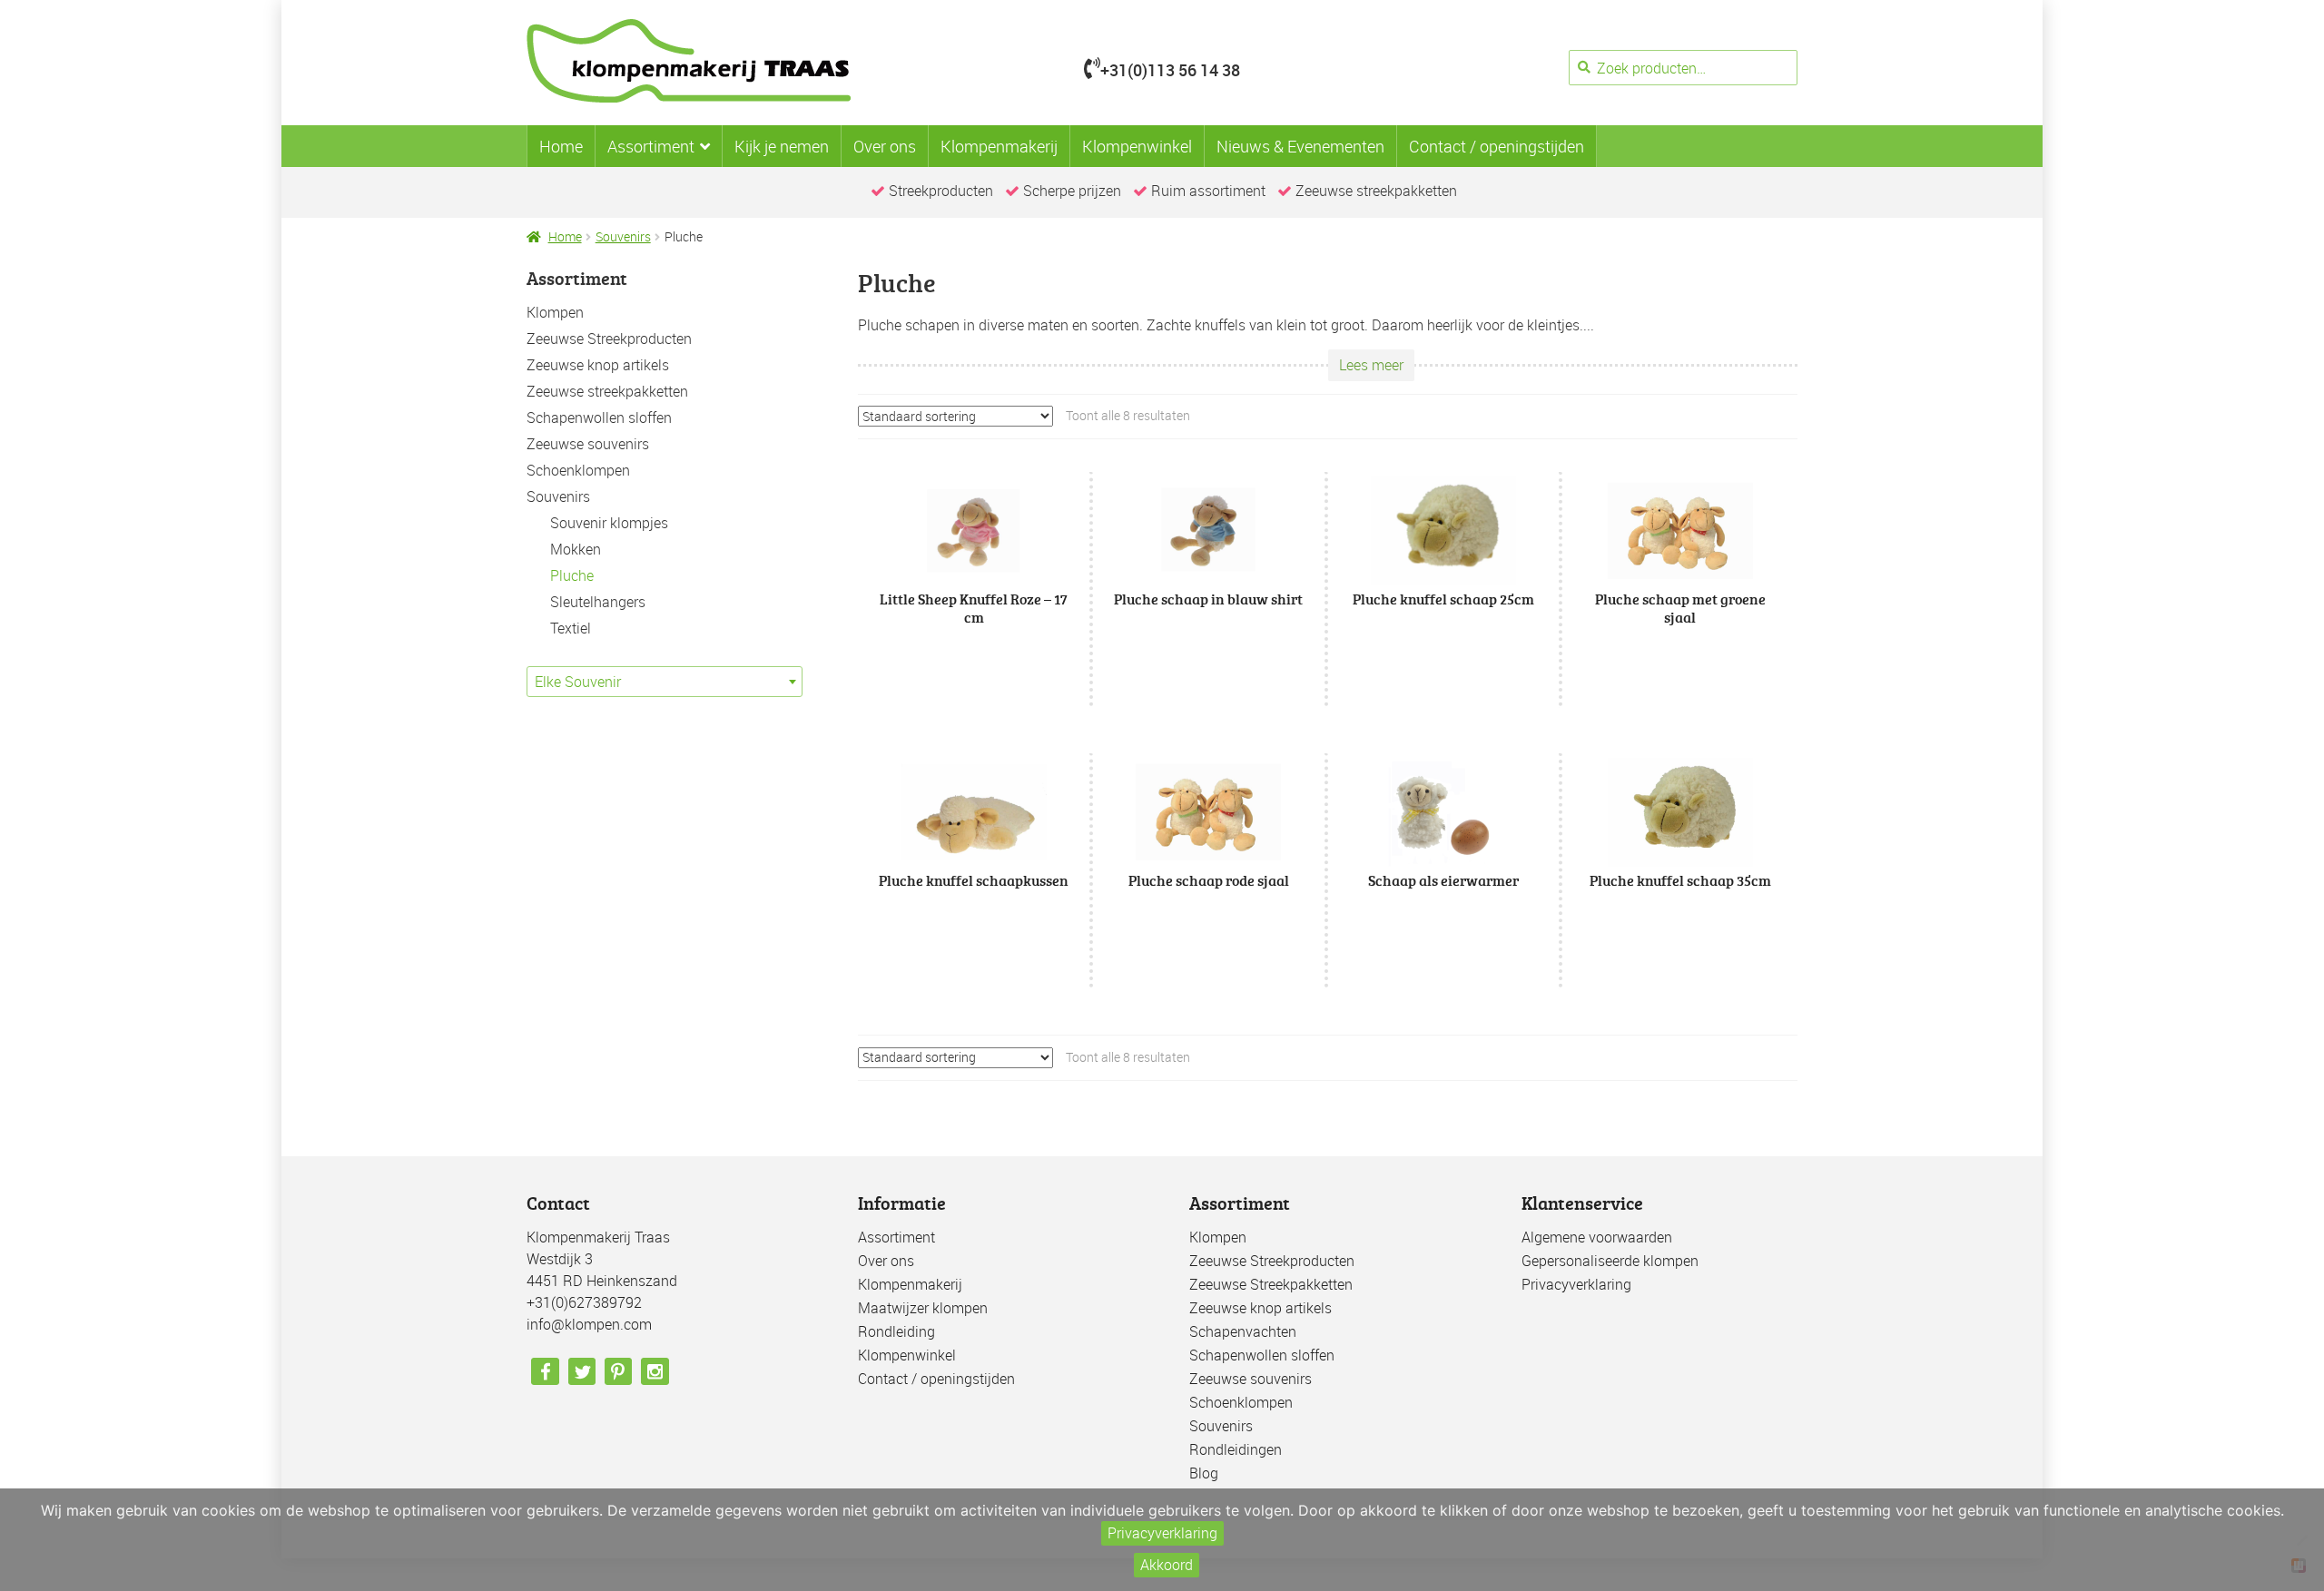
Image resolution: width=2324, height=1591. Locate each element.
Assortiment (651, 146)
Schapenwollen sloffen (599, 417)
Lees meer (1371, 365)
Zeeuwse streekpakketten (607, 391)
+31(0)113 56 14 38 (1170, 70)
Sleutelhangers (598, 602)
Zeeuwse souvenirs (588, 444)
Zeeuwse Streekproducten (609, 339)
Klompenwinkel (1137, 146)
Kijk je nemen (782, 146)
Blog (1204, 1473)
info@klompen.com (589, 1324)
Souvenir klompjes (609, 523)
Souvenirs (623, 236)
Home (561, 146)
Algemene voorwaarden (1597, 1237)
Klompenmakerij (999, 146)
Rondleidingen (1236, 1449)
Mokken (576, 549)
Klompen (555, 312)
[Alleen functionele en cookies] (2301, 1540)
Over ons (885, 146)
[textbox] (665, 682)
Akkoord (1167, 1565)
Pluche (572, 575)
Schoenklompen (578, 470)
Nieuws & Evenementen (1300, 146)
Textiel (571, 628)
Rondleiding (896, 1331)
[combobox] (665, 682)
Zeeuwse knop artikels (598, 365)
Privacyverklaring (1576, 1284)
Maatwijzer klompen (923, 1308)
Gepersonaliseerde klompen (1610, 1261)
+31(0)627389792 (584, 1302)
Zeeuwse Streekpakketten (1271, 1284)
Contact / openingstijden (1497, 146)
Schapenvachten (1243, 1331)
